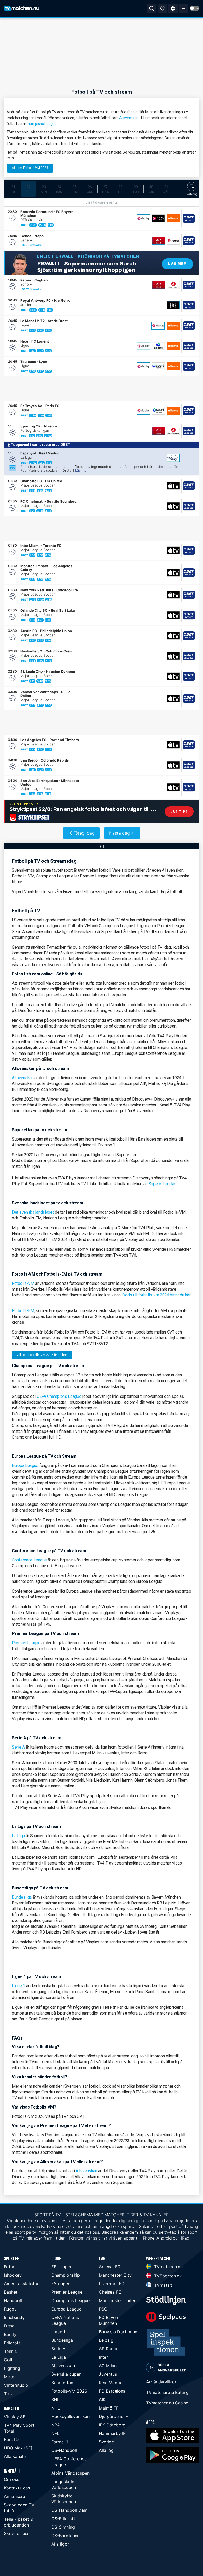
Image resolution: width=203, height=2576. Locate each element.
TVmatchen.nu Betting (167, 2392)
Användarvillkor (161, 2382)
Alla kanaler (16, 2456)
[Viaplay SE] (144, 218)
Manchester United (118, 2300)
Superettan (62, 2383)
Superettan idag (163, 1184)
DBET (25, 225)
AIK (102, 2399)
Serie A (18, 1747)
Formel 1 (60, 2442)
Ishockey (13, 2275)
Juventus (108, 2374)
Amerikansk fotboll (23, 2284)
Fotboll (11, 2267)
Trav (8, 2394)
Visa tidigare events (101, 202)
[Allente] (173, 218)
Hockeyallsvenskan (70, 2416)
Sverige (106, 2442)
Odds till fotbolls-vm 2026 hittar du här (156, 1295)
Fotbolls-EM (23, 1311)
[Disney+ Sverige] (173, 458)
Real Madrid (111, 2383)
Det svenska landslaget (33, 1212)
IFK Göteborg (112, 2425)
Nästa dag (119, 833)
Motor (10, 2377)
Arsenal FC (110, 2267)
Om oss (11, 2479)
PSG (103, 2309)
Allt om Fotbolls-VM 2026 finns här (42, 1355)
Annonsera (15, 2496)
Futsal (10, 2326)
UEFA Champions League (59, 1396)
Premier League (26, 1643)
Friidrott (12, 2343)
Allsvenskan (129, 118)
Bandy (10, 2334)
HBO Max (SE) (18, 2448)
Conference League (29, 1560)
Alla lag (106, 2450)
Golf (8, 2360)
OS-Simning (63, 2527)
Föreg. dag (84, 833)
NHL (56, 2408)
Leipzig (106, 2340)
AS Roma (108, 2349)
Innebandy (14, 2317)
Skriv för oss (17, 2533)
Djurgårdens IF (113, 2416)
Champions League (41, 124)
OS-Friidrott (63, 2519)
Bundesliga (22, 1897)
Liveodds (36, 245)
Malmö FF (109, 2408)
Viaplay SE (15, 2417)
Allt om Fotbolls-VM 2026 (30, 168)
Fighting (12, 2368)
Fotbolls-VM (23, 1283)
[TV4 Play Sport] (159, 241)
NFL (55, 2433)
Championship (66, 2275)
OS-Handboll (64, 2450)
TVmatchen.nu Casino (167, 2403)
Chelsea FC (110, 2292)
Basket (11, 2292)
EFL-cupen (62, 2267)
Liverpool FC (112, 2284)
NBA (56, 2425)
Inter (103, 2357)
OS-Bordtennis (66, 2536)
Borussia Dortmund (118, 2332)
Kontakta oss (17, 2488)
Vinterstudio (16, 2385)
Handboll (13, 2300)
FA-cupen (61, 2284)
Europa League (25, 1465)
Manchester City (115, 2275)
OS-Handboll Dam (69, 2510)
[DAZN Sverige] (173, 305)
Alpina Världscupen (70, 2473)
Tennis (10, 2351)
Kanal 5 (11, 2439)
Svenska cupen (66, 2374)
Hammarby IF (112, 2433)
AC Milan (108, 2366)
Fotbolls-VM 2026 (69, 2391)
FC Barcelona (112, 2391)
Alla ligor (60, 2544)
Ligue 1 (19, 1986)
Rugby (10, 2309)
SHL (55, 2399)
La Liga (18, 1836)
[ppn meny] (183, 8)
